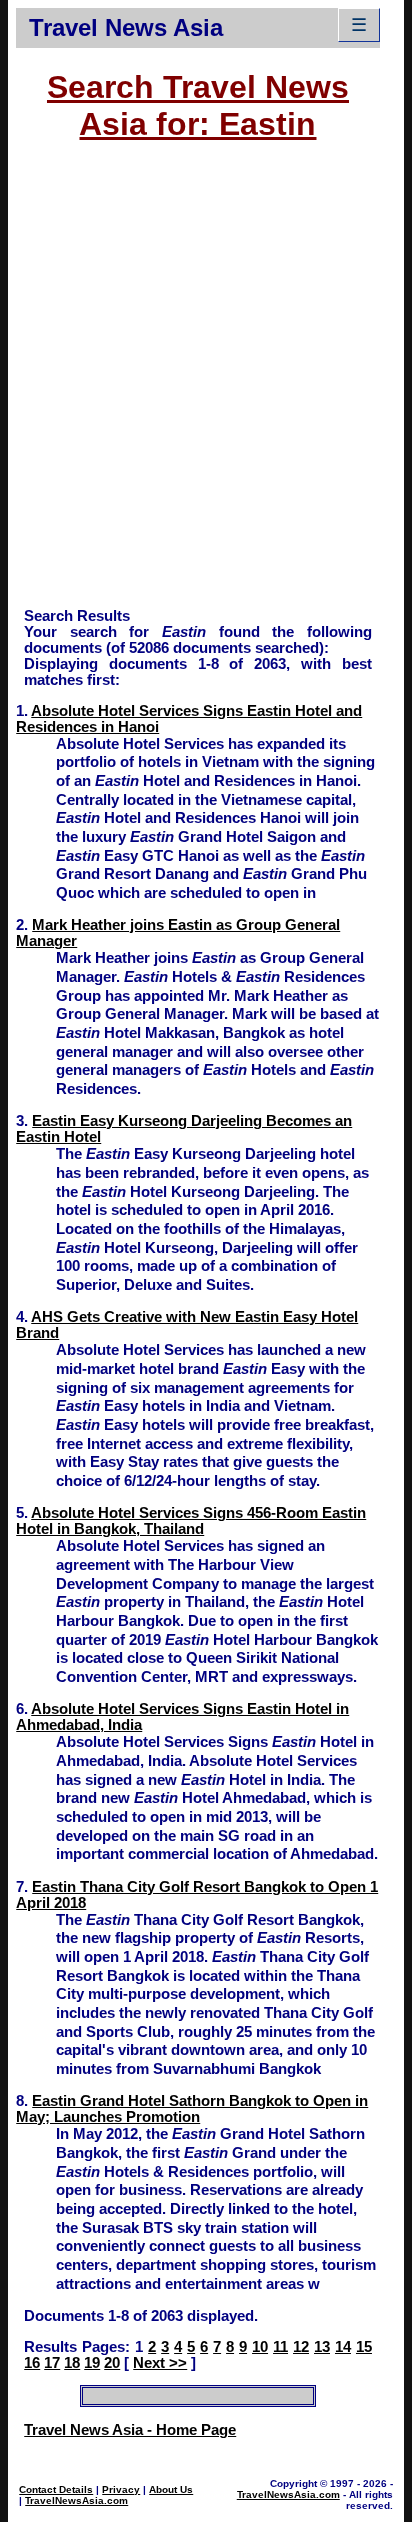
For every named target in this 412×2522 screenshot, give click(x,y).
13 (322, 2347)
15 (364, 2347)
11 (280, 2347)
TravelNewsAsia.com (76, 2500)
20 (112, 2363)
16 (32, 2363)
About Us (171, 2489)
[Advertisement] (206, 384)
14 (343, 2347)
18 (72, 2363)
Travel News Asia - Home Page (130, 2430)
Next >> (160, 2363)
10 (260, 2347)
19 (92, 2363)
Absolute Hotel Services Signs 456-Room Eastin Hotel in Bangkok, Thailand (191, 1521)
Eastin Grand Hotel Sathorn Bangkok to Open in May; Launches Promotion (192, 2109)
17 (52, 2363)
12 (301, 2347)
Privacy (121, 2489)
